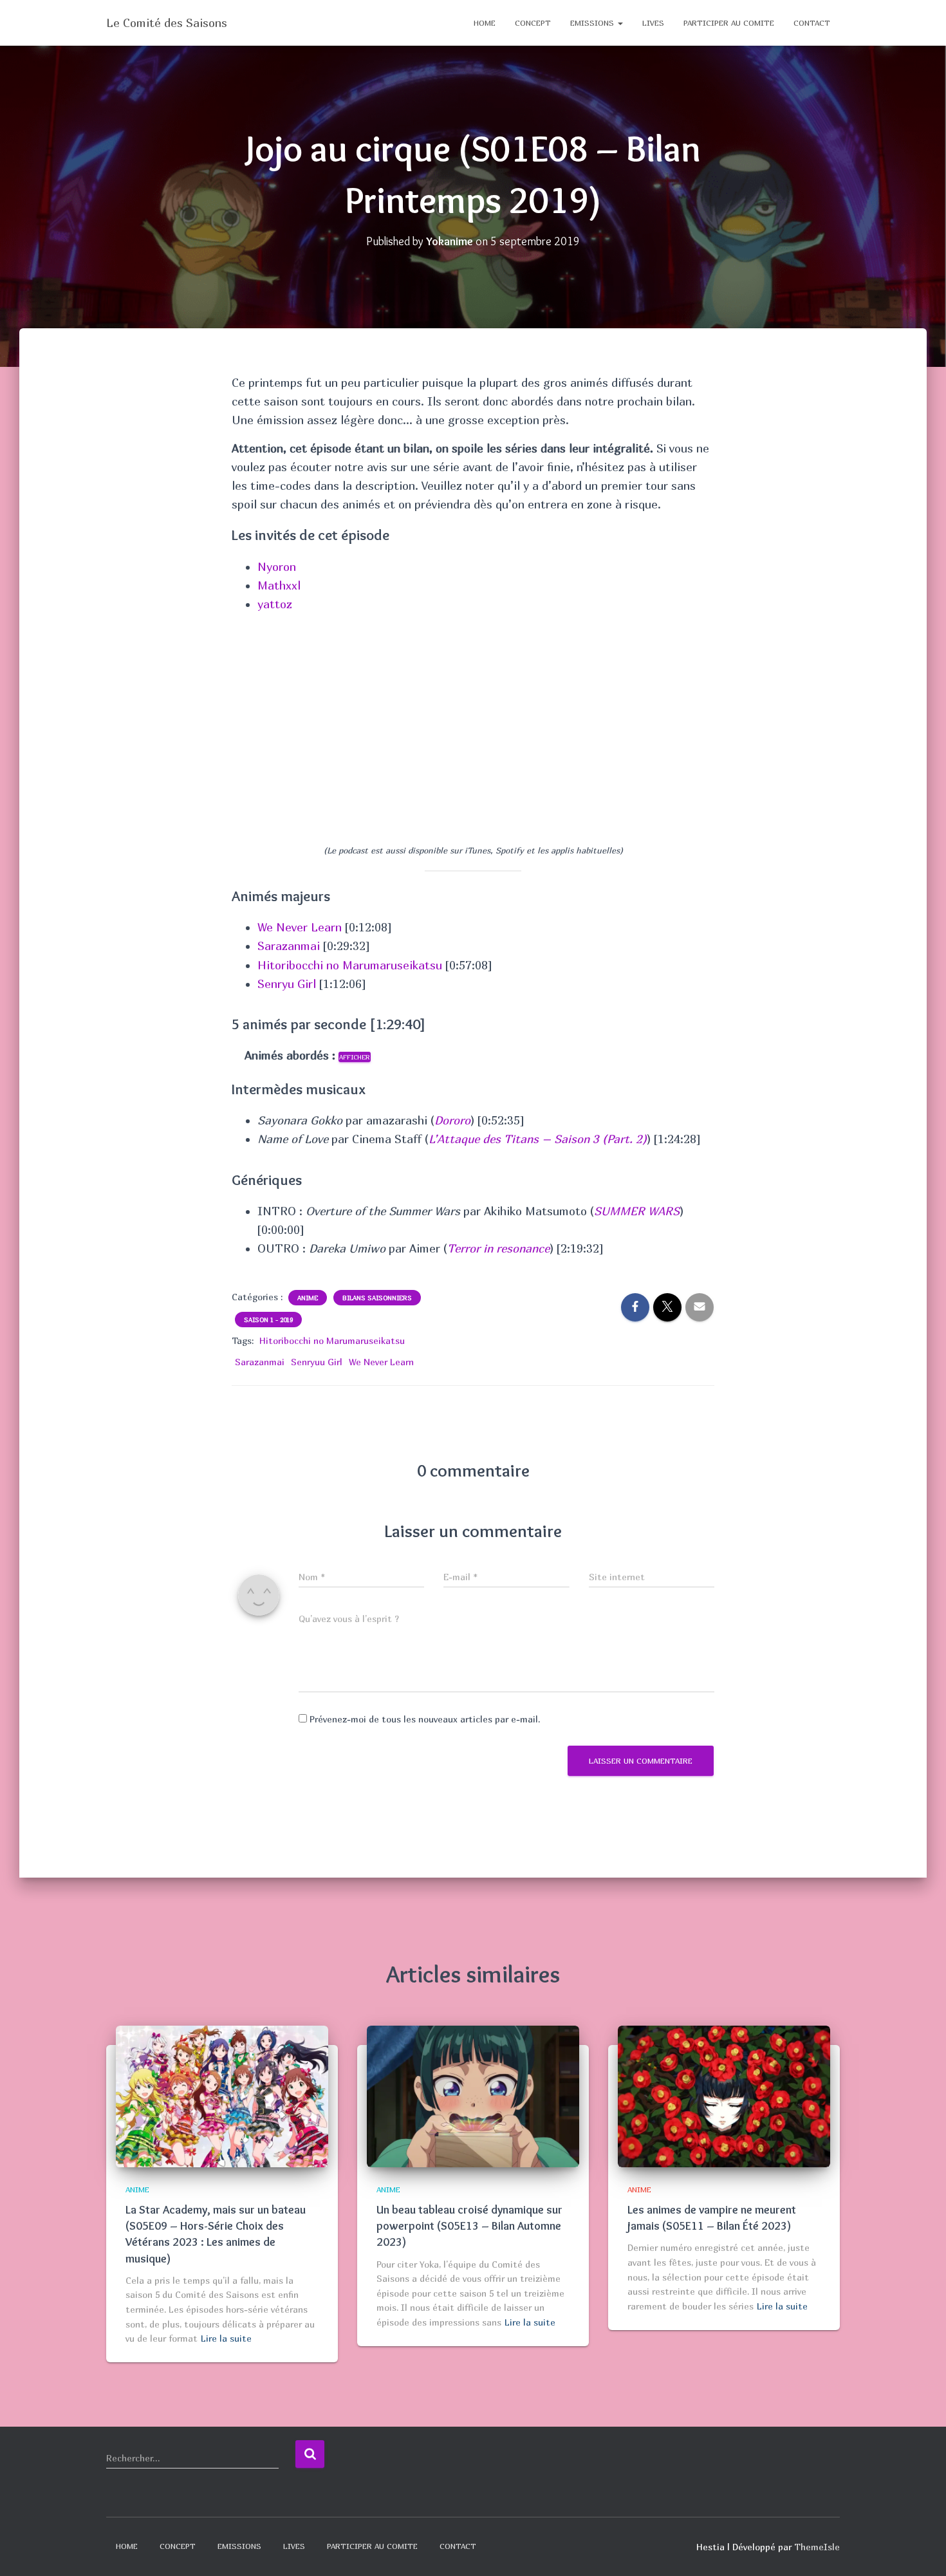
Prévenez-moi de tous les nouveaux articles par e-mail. (425, 1719)
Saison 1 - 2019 (268, 1320)
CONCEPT (533, 23)
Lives (653, 23)
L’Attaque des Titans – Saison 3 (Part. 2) (538, 1139)
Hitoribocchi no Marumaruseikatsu (350, 965)
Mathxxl (279, 585)
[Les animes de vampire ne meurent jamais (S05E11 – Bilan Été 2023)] (724, 2095)
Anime (308, 1298)
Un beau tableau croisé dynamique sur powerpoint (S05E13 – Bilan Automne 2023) (469, 2226)
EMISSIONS (593, 23)
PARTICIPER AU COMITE (729, 23)
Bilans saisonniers (377, 1298)
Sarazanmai (289, 946)
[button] (620, 23)
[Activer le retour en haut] (921, 2550)
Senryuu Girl (317, 1362)
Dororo (452, 1120)
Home (485, 23)
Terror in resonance (498, 1248)
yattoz (275, 604)
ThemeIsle (817, 2547)
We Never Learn (300, 927)
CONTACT (812, 23)
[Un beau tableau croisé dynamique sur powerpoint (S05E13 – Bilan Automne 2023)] (473, 2095)
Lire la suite (226, 2338)
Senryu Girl (287, 984)
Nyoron (277, 567)
